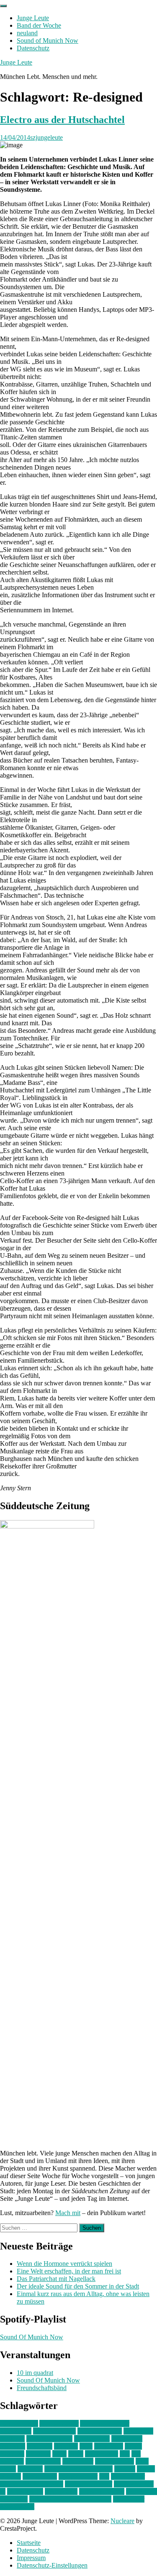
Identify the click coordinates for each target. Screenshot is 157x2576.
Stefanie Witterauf (89, 2484)
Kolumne (38, 2454)
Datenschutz (33, 48)
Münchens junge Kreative (78, 2469)
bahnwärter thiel (54, 2431)
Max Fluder (78, 2461)
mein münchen (115, 2461)
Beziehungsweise (49, 2439)
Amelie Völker (59, 2423)
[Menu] (3, 6)
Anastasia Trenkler (105, 2423)
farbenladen (127, 2439)
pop (104, 2476)
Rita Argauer (128, 2476)
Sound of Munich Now (48, 40)
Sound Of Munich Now (32, 2337)
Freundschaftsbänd (42, 2388)
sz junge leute (25, 2491)
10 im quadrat (35, 2373)
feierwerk (13, 2446)
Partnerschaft (40, 2476)
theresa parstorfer (102, 2491)
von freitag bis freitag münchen (70, 2499)
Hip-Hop (66, 2446)
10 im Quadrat (19, 2423)
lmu (125, 2454)
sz (3, 2491)
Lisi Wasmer (102, 2454)
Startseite (29, 2543)
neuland (27, 33)
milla (142, 2461)
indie (86, 2446)
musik (8, 2469)
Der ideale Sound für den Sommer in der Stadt (78, 2286)
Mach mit (68, 2213)
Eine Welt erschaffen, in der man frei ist (69, 2271)
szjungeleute (46, 137)
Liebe (76, 2454)
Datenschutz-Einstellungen (52, 2565)
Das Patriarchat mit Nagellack (56, 2279)
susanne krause (134, 2484)
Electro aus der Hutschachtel (62, 120)
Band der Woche (39, 25)
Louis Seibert (43, 2461)
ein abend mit (92, 2439)
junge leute (109, 2446)
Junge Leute (33, 18)
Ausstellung (16, 2431)
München (30, 2469)
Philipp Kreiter (78, 2476)
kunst (59, 2454)
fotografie (40, 2446)
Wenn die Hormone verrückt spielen (64, 2264)
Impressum (31, 2558)
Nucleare (122, 2521)
